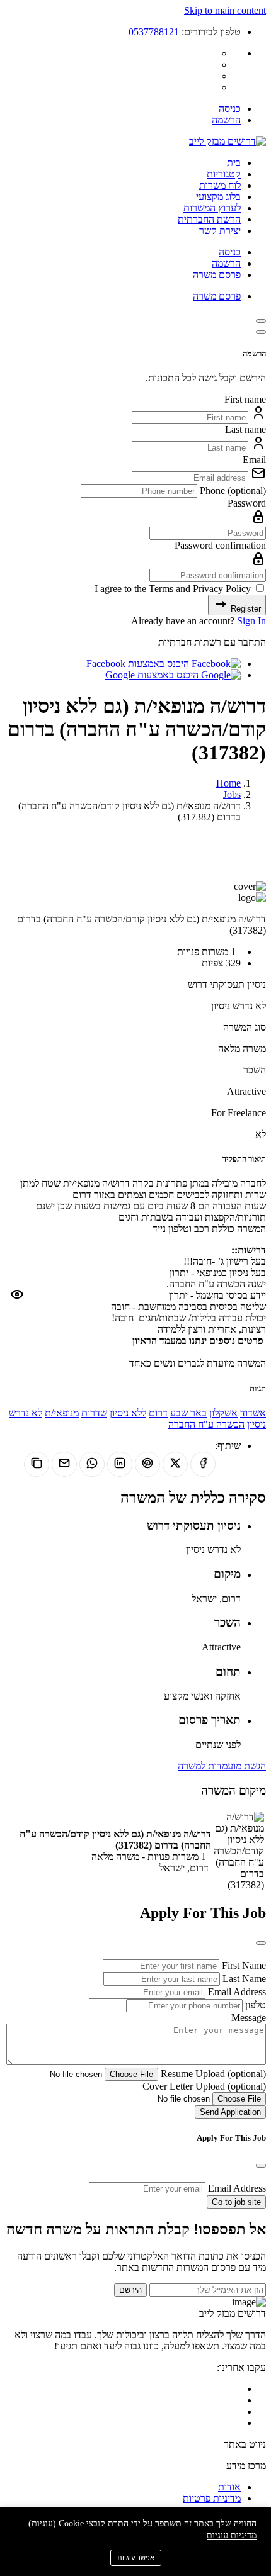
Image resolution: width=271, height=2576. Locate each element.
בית (234, 163)
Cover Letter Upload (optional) (204, 2086)
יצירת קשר (220, 231)
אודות (229, 2487)
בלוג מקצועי (218, 197)
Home (228, 783)
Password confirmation (220, 545)
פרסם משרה (217, 275)
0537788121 (154, 32)
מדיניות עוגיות (232, 2535)
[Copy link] (37, 1464)
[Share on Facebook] (203, 1464)
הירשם (130, 2290)
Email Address (236, 1992)
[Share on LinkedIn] (120, 1464)
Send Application (230, 2112)
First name (245, 399)
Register (245, 609)
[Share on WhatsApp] (92, 1464)
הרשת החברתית (209, 219)
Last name (245, 429)
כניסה (230, 109)
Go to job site (236, 2202)
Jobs (232, 794)
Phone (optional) (232, 490)
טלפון (254, 2005)
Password (247, 503)
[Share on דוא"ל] (64, 1464)
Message (249, 2018)
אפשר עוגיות (136, 2558)
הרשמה (226, 120)
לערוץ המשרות (212, 208)
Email (254, 460)
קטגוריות (224, 174)
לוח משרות (220, 185)
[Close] (261, 332)
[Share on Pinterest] (147, 1464)
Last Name (243, 1979)
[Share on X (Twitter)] (175, 1464)
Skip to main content (225, 10)
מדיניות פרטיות (212, 2498)
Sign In (251, 621)
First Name (243, 1965)
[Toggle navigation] (261, 321)
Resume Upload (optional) (212, 2074)
